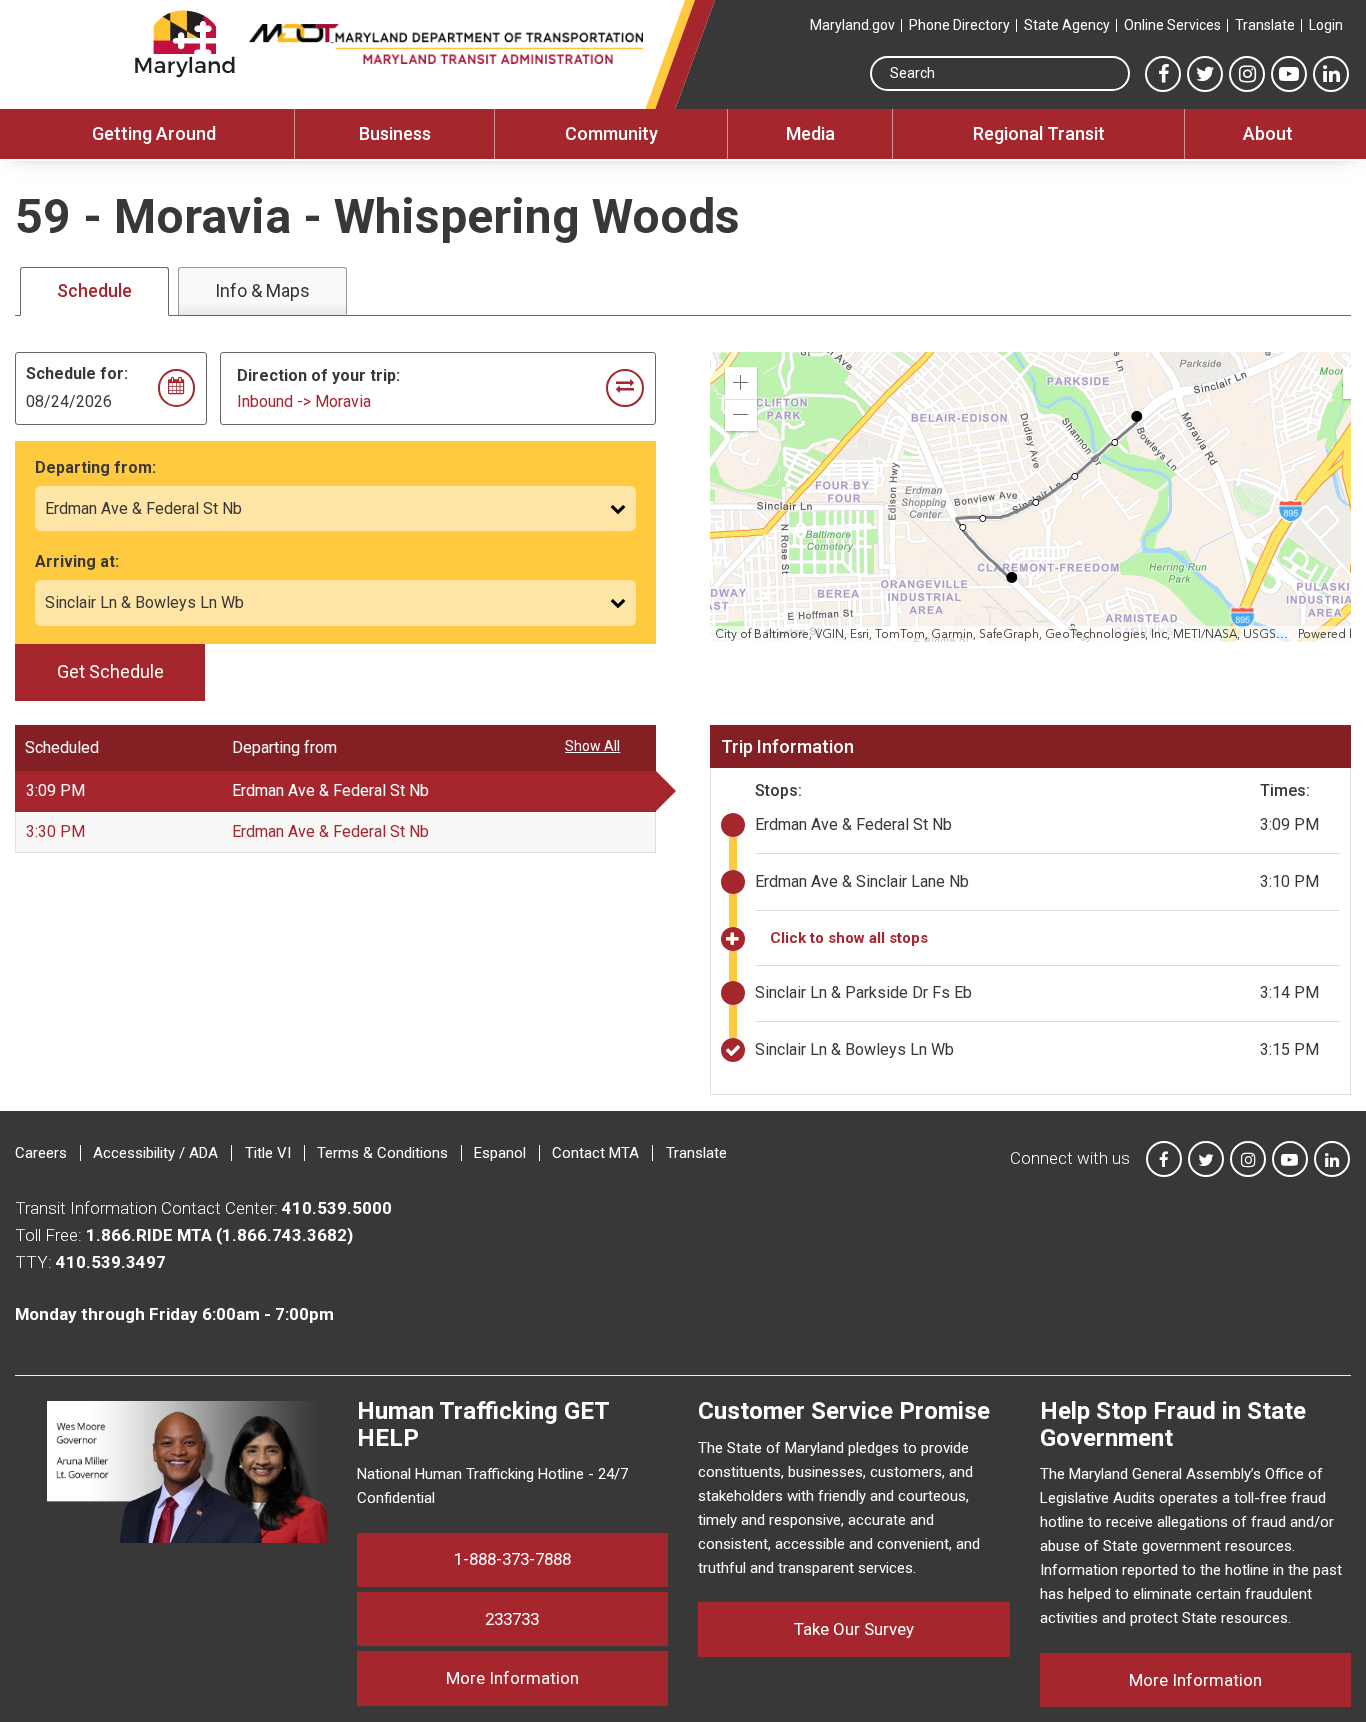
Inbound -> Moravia (304, 401)
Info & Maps (262, 290)
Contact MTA (595, 1153)
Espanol (500, 1153)
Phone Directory (959, 25)
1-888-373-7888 (512, 1559)
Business (395, 133)
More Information (557, 1677)
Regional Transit (1039, 133)
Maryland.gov (852, 25)
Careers (41, 1153)
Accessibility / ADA (155, 1153)
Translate (1265, 25)
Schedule (94, 290)
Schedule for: (77, 373)
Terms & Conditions (382, 1153)
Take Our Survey (854, 1629)
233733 (512, 1619)
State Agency (1067, 25)
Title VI (268, 1153)
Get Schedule (110, 671)
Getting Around (154, 133)
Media (810, 133)
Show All (592, 746)
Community (611, 133)
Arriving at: (77, 561)
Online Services (1172, 25)
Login (1326, 25)
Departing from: (95, 467)
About (1268, 133)
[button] (741, 383)
